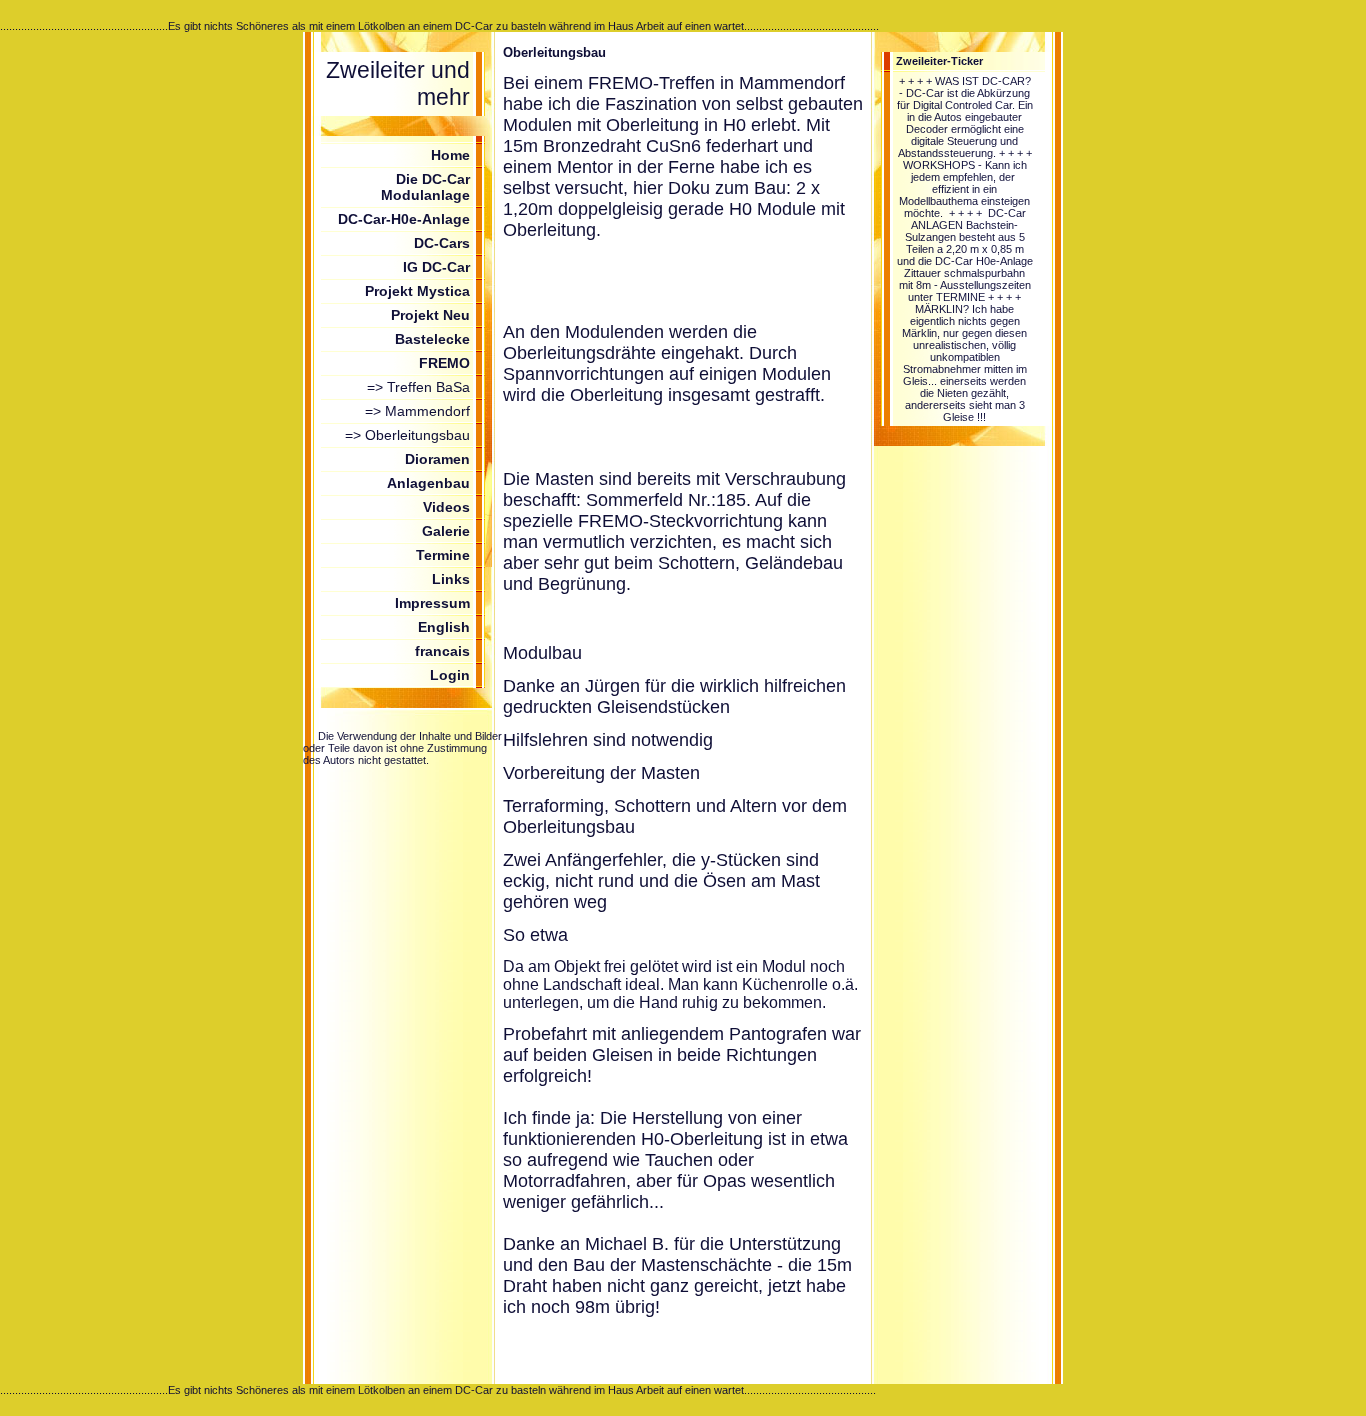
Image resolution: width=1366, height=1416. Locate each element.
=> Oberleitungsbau (407, 435)
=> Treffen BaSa (418, 387)
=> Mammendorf (417, 411)
